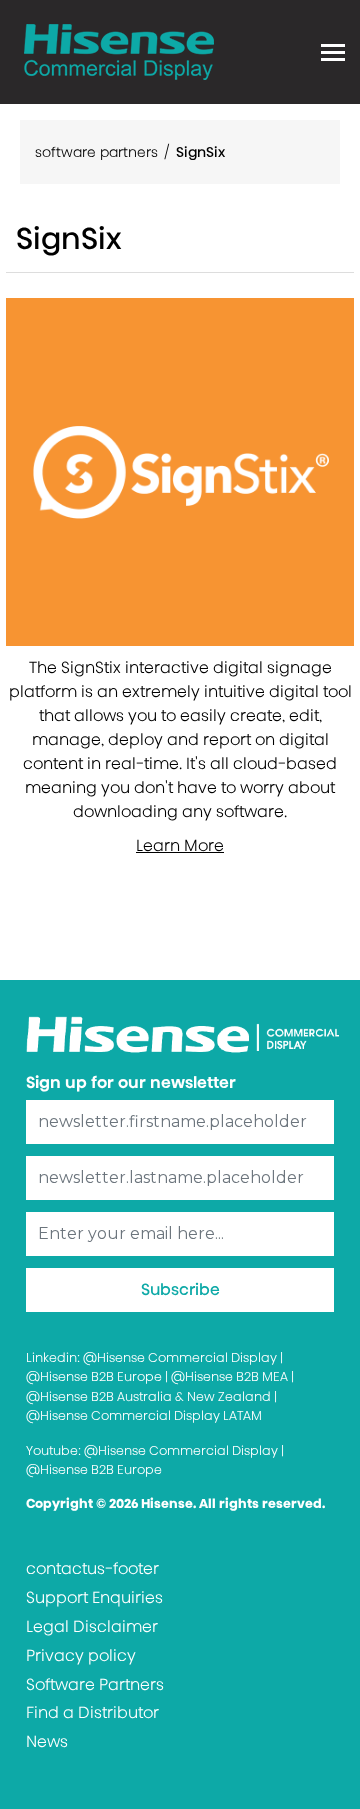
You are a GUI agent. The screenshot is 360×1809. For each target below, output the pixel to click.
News (47, 1741)
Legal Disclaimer (92, 1626)
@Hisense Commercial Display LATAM (144, 1415)
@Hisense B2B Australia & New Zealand (148, 1396)
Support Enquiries (94, 1597)
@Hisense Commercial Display (180, 1357)
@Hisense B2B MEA (229, 1376)
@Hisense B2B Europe (94, 1376)
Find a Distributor (92, 1712)
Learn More (180, 845)
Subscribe (180, 1289)
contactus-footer (92, 1568)
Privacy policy (81, 1655)
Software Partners (95, 1684)
